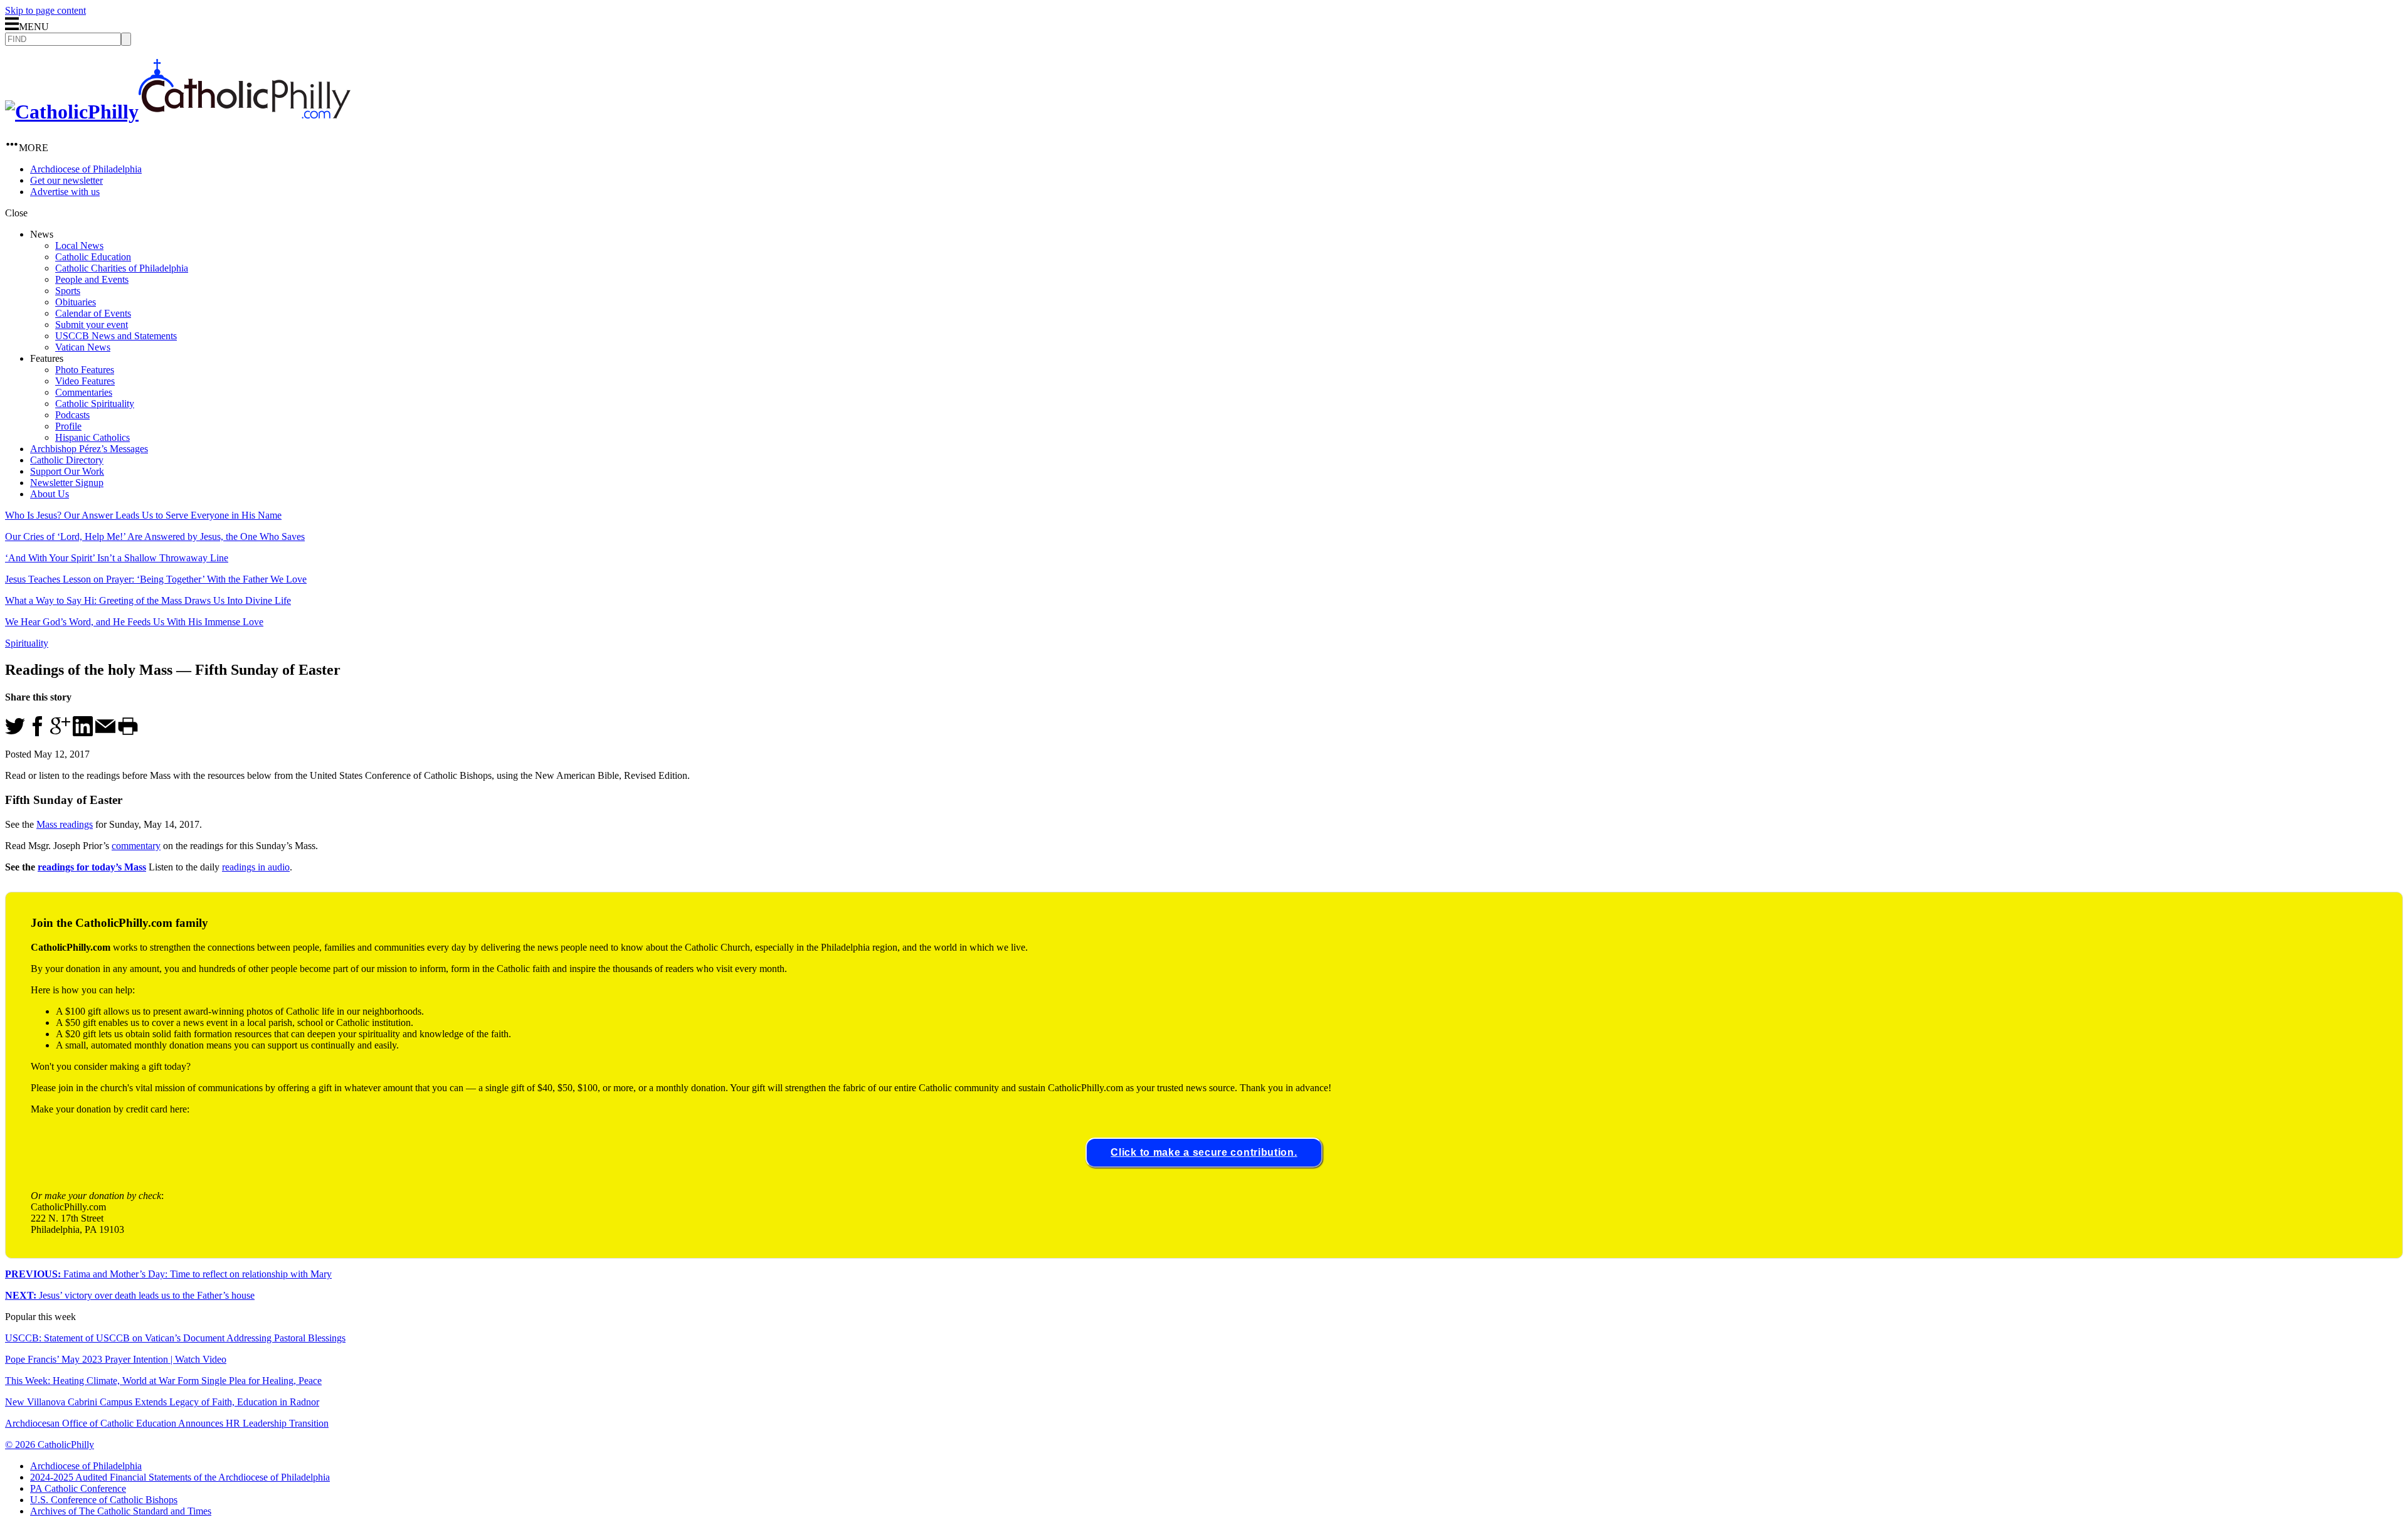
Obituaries (76, 302)
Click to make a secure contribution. (1204, 1152)
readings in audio (256, 867)
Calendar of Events (93, 313)
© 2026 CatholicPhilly (50, 1445)
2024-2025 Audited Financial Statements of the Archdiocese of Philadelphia (180, 1477)
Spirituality (27, 643)
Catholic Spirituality (95, 404)
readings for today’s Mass (92, 867)
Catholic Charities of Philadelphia (122, 268)
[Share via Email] (105, 733)
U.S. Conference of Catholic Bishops (104, 1500)
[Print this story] (128, 733)
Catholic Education (93, 257)
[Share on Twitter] (15, 733)
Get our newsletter (66, 180)
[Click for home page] (178, 112)
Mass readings (65, 824)
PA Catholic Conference (78, 1488)
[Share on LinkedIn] (83, 733)
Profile (68, 426)
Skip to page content (45, 10)
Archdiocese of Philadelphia (86, 169)
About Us (50, 494)
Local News (79, 246)
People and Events (92, 279)
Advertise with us (65, 192)
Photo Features (85, 370)
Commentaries (84, 392)
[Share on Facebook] (38, 733)
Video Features (85, 381)
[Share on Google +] (60, 733)
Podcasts (72, 415)
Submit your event (92, 325)
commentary (136, 846)
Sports (68, 291)
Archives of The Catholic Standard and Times (121, 1511)
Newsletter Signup (67, 483)
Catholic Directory (67, 460)
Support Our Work (67, 471)
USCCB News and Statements (116, 336)
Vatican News (83, 347)
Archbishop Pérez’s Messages (89, 449)
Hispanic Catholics (92, 437)
